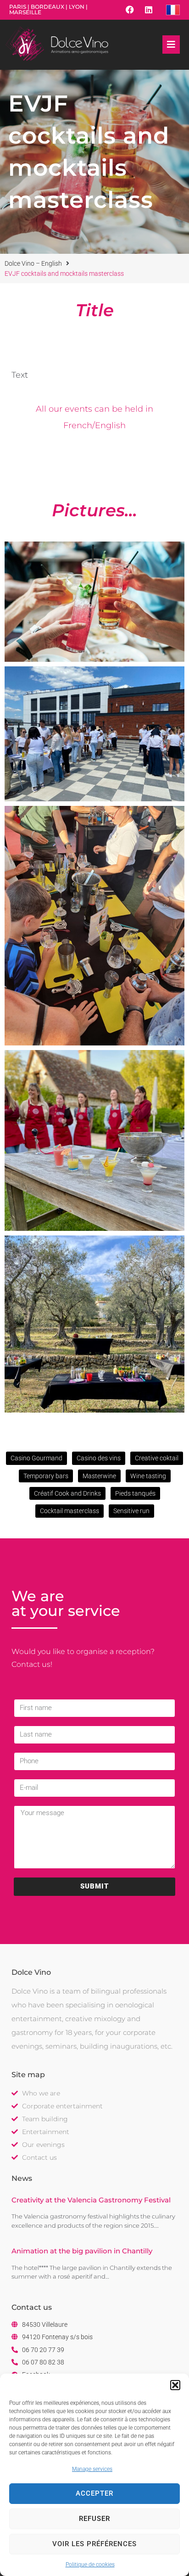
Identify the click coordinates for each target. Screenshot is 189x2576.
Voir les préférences (94, 2544)
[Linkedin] (149, 10)
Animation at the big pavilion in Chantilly (82, 2251)
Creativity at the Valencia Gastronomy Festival (91, 2200)
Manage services (92, 2469)
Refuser (94, 2519)
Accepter (94, 2493)
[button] (175, 2385)
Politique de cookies (90, 2565)
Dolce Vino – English (33, 263)
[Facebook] (130, 10)
